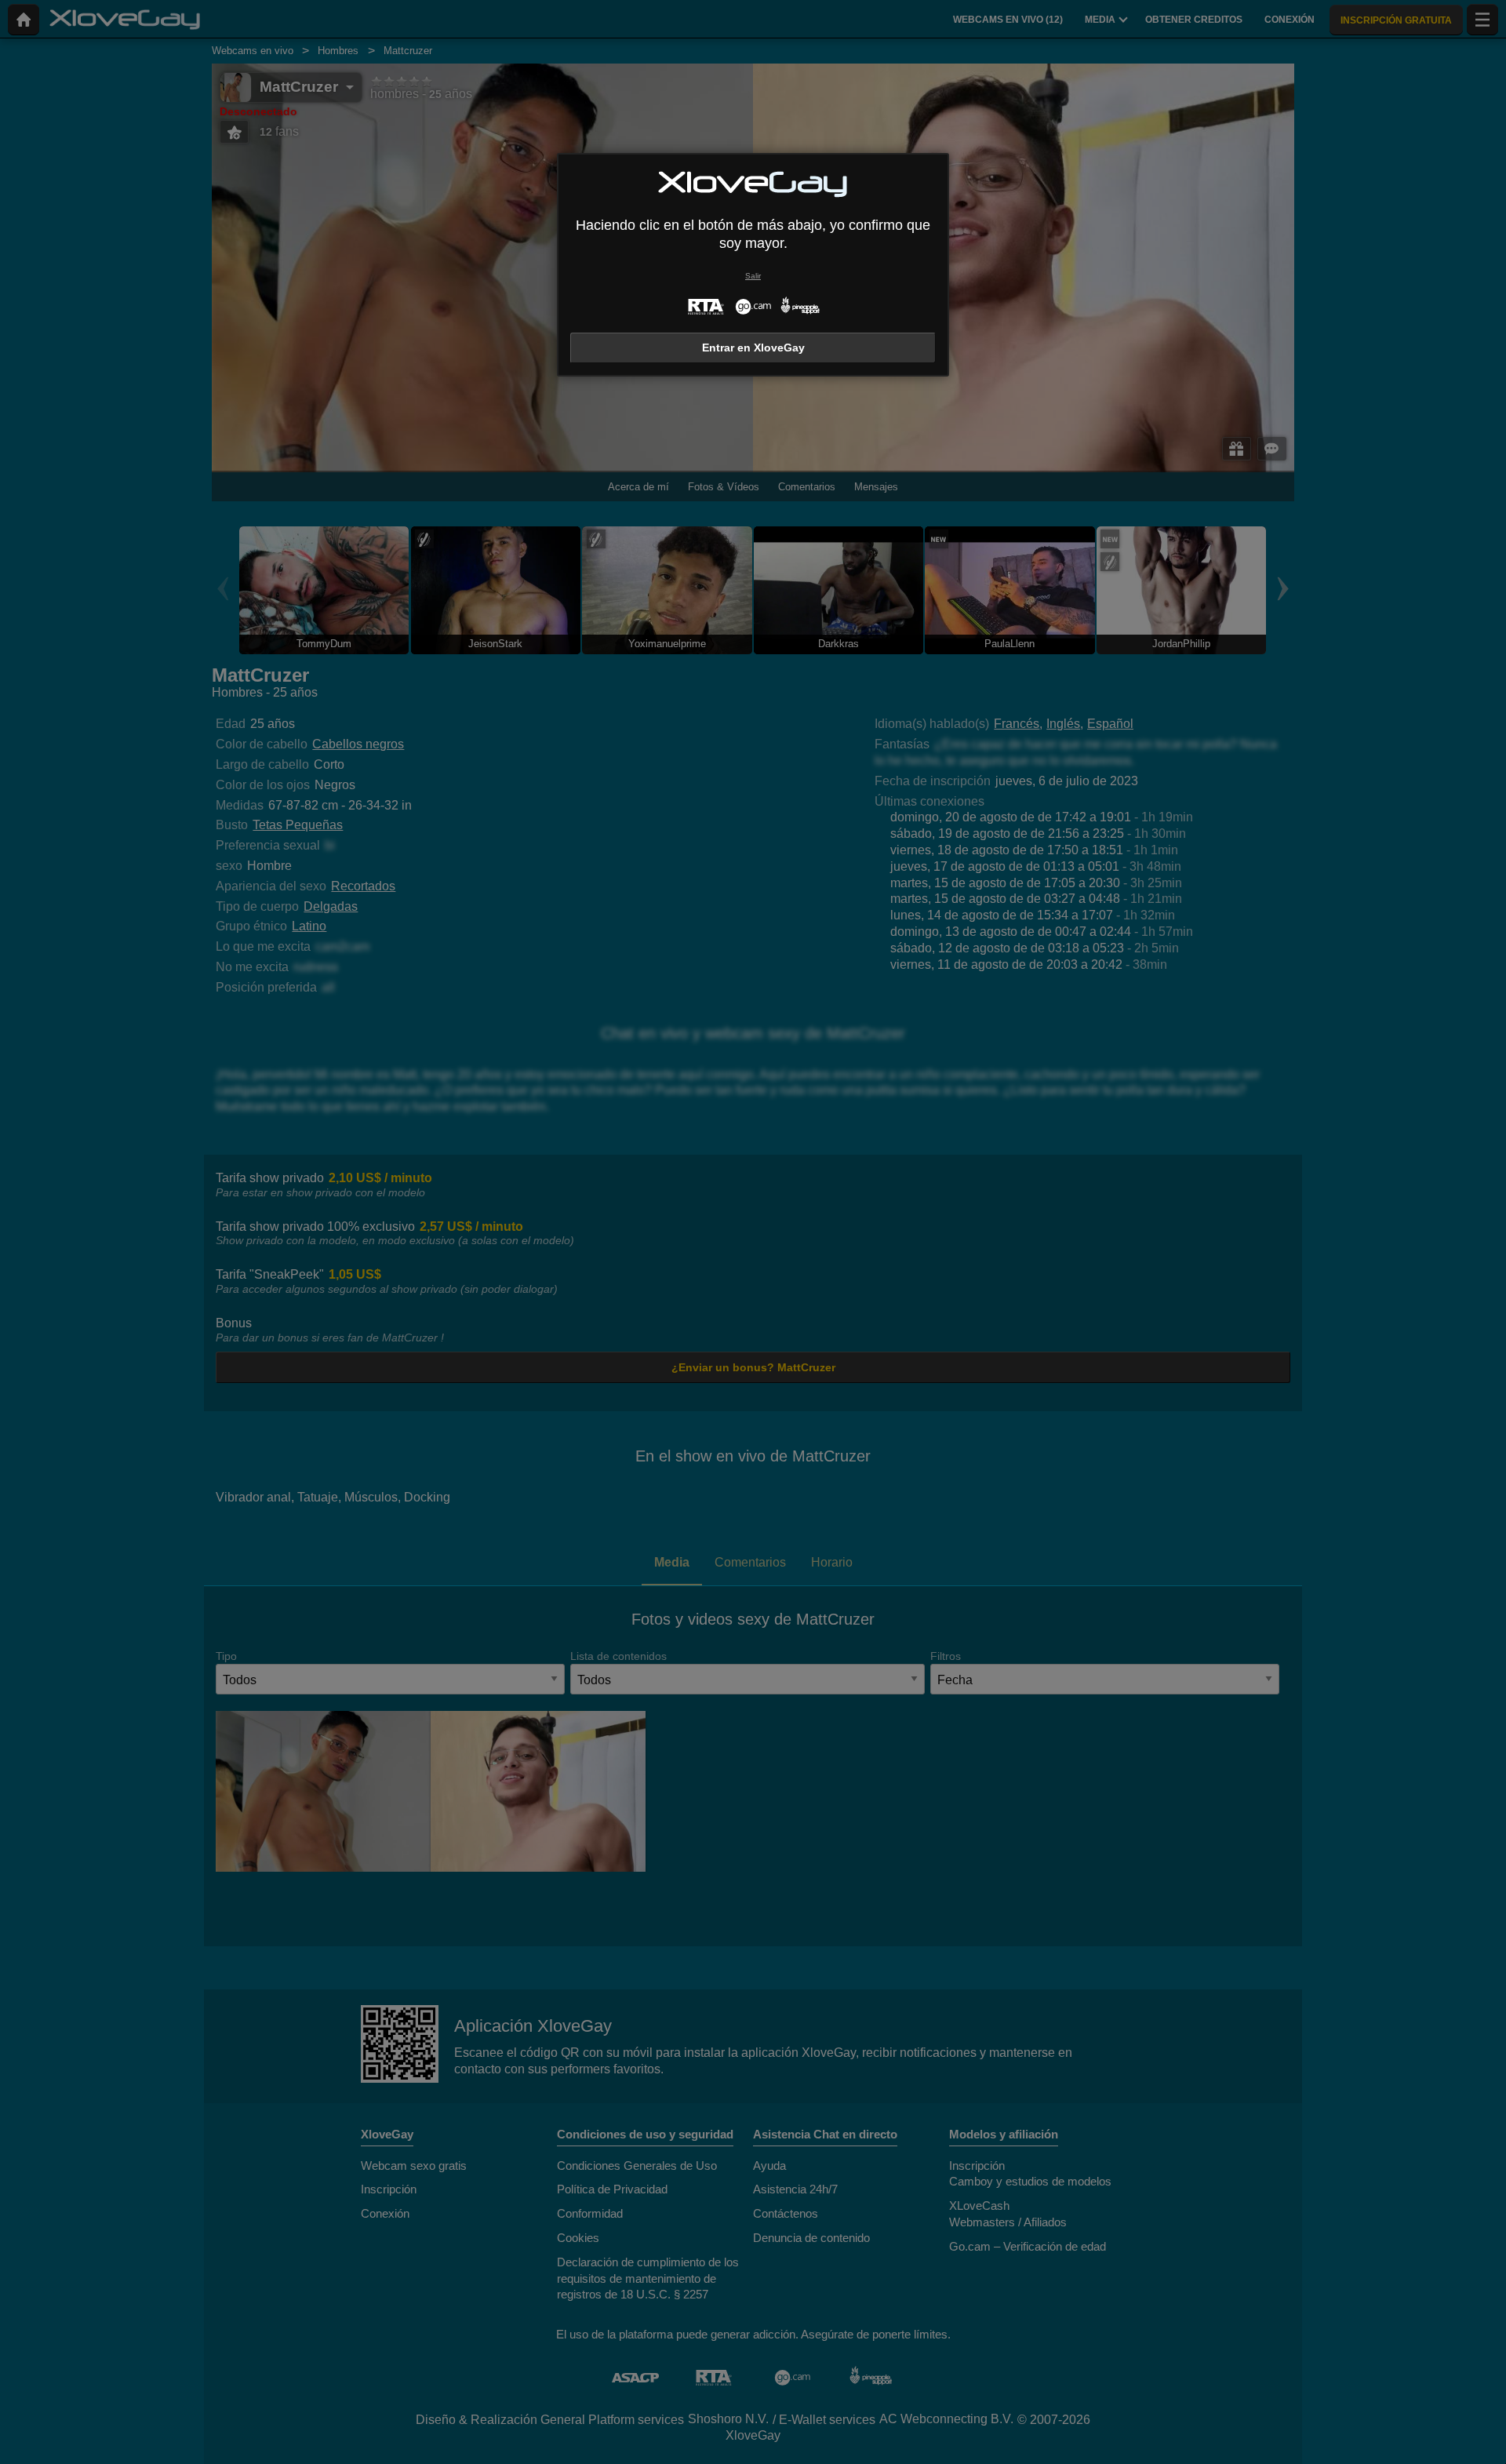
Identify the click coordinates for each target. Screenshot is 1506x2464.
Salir (753, 276)
